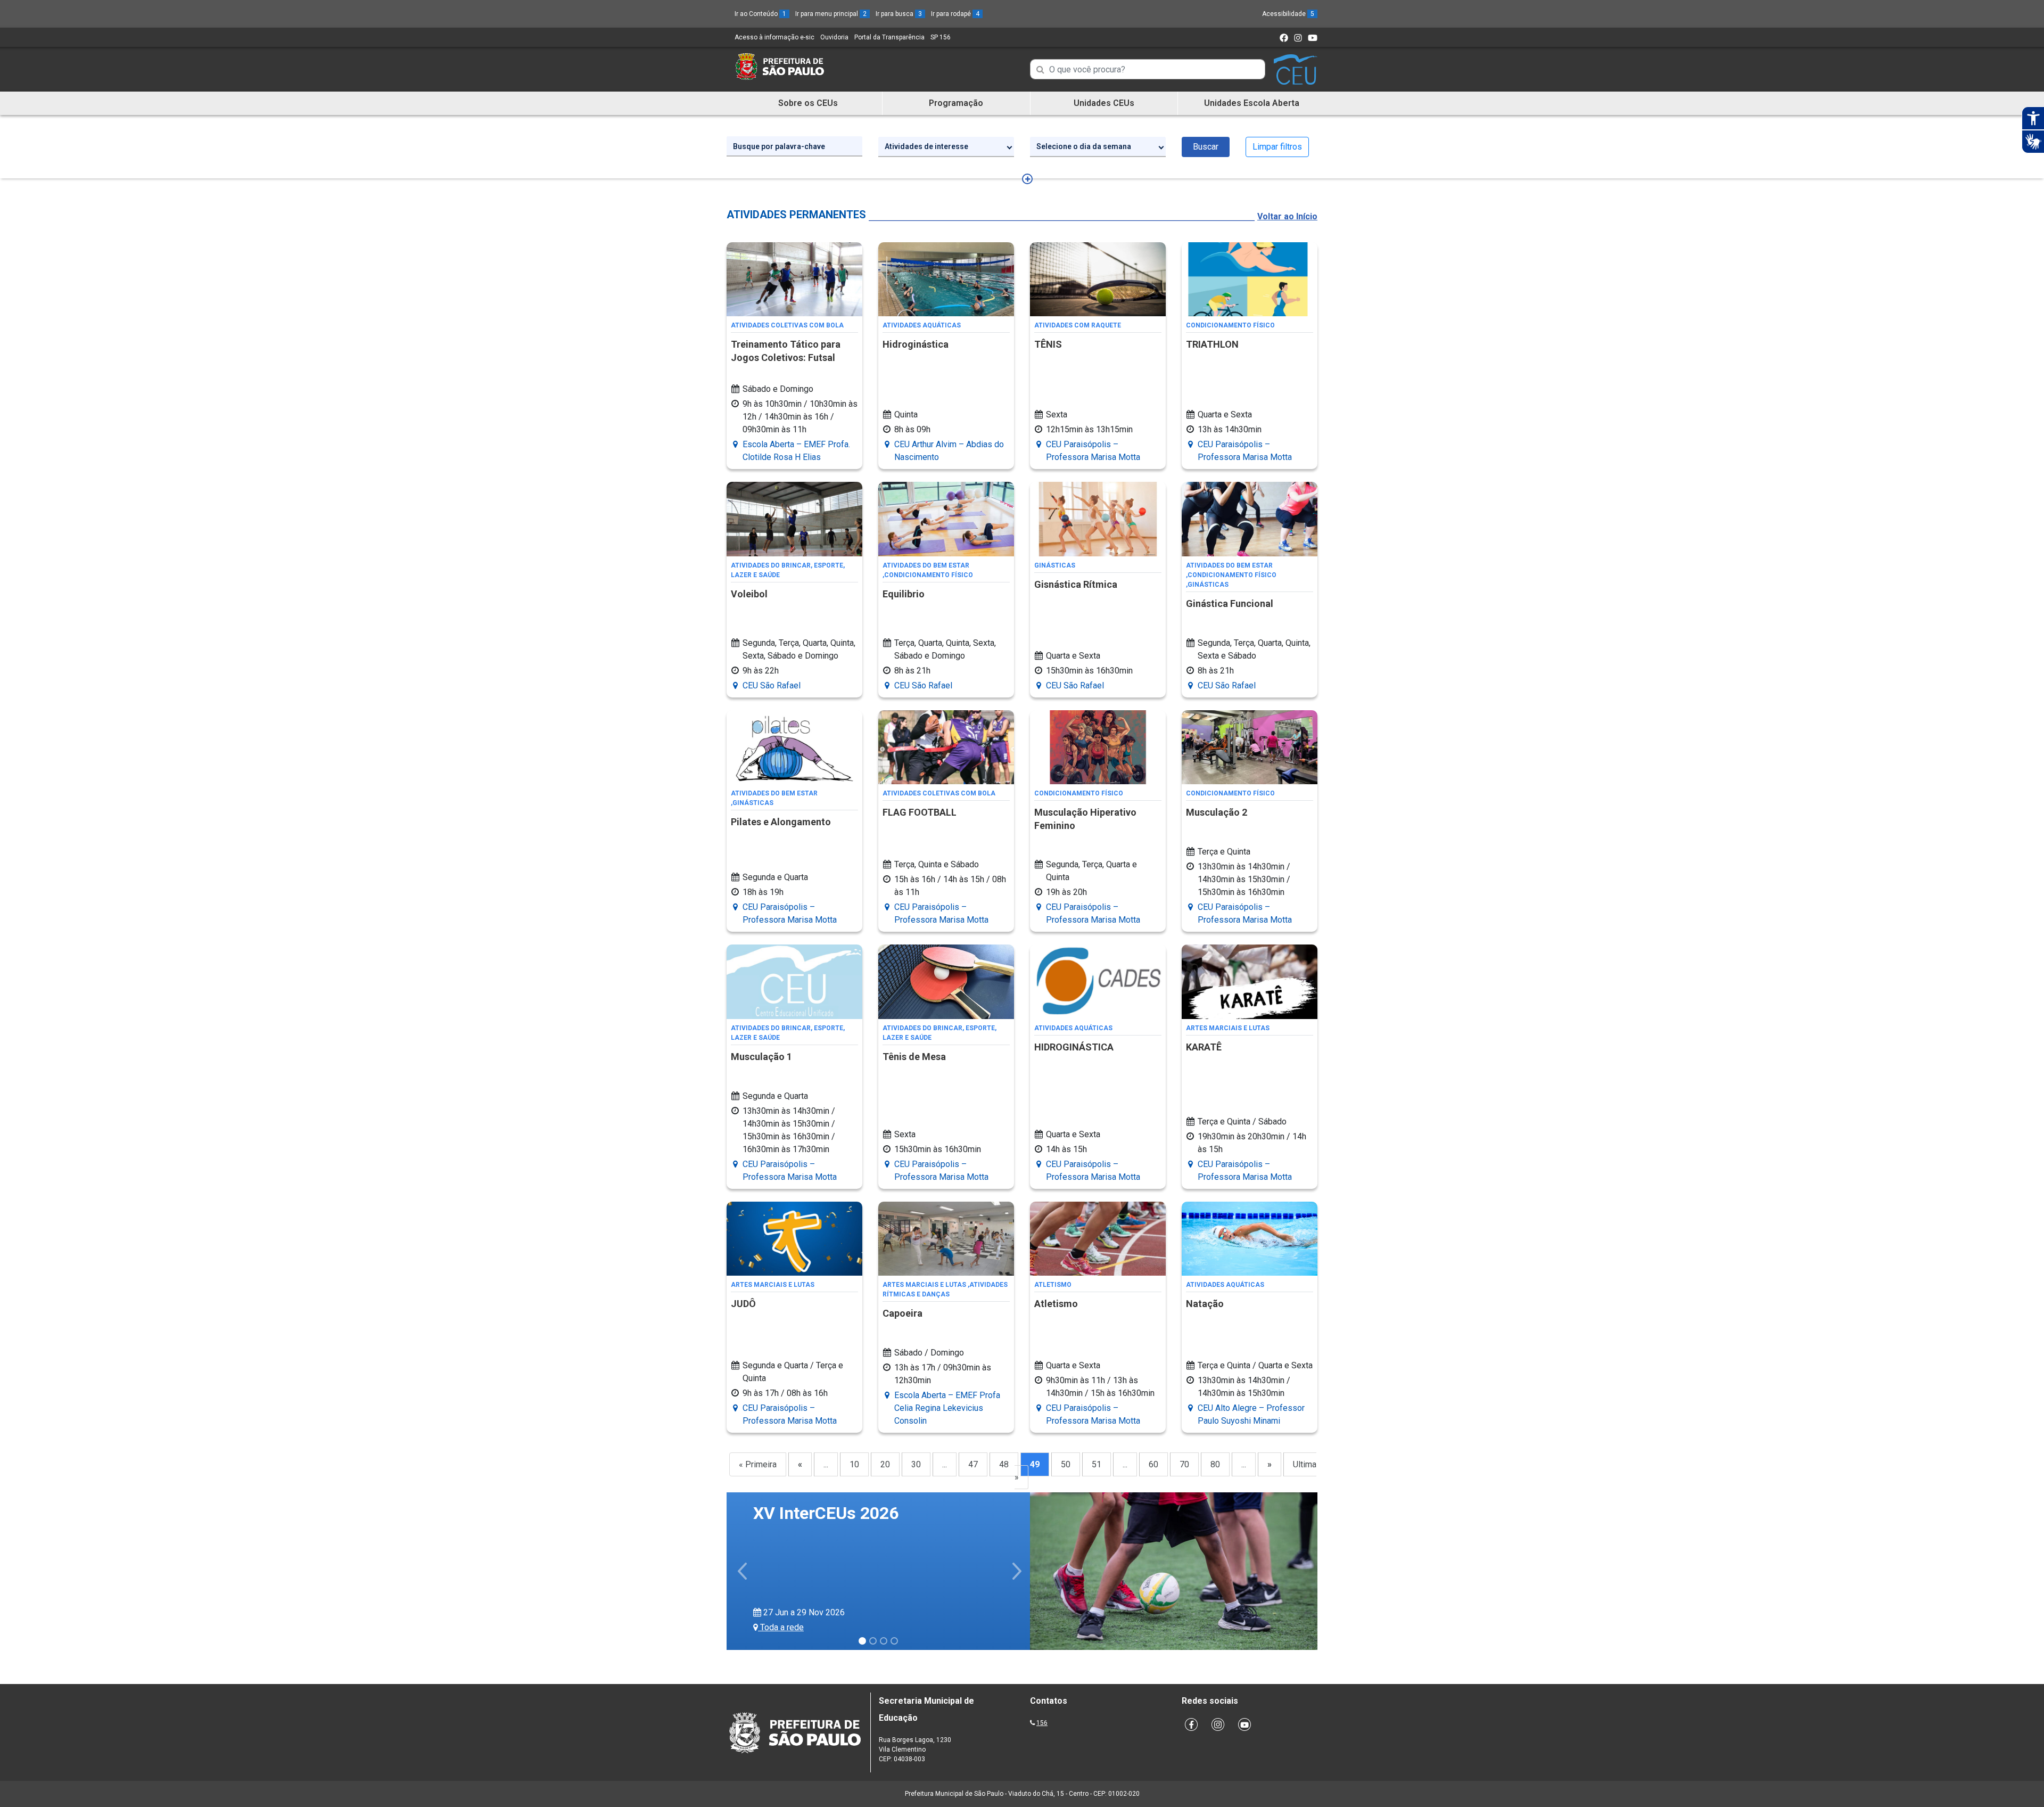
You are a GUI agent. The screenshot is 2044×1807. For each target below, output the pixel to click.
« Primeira (758, 1464)
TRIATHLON (1212, 344)
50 (1066, 1464)
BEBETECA (795, 1526)
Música (907, 1509)
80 (1215, 1464)
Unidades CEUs (1104, 103)
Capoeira (903, 1313)
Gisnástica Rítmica (1076, 584)
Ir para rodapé (955, 14)
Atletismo (1053, 1285)
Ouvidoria (834, 37)
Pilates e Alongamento (781, 822)
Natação (1205, 1304)
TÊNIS (1048, 344)
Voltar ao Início (1287, 216)
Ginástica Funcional (1230, 603)
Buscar (1206, 147)
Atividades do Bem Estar (926, 565)
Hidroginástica (916, 344)
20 (885, 1464)
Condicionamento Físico (1230, 325)
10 (854, 1464)
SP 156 (941, 37)
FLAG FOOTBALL (920, 812)
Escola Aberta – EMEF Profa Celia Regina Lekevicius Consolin (947, 1408)
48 (1004, 1464)
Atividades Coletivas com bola (787, 325)
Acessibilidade (1288, 14)
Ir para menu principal (831, 14)
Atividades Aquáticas (922, 325)
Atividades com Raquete (1078, 325)
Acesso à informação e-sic (774, 37)
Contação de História (844, 1509)
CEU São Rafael (772, 685)
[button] (743, 1571)
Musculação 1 (761, 1057)
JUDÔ (743, 1304)
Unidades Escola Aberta (1252, 103)
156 (1042, 1723)
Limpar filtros (1277, 147)
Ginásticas (1055, 565)
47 (973, 1464)
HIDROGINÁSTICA (1074, 1047)
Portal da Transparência (889, 37)
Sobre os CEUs (808, 103)
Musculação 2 (1217, 812)
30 (916, 1464)
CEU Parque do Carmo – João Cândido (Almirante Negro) (864, 1627)
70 (1184, 1464)
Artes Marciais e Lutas (1228, 1028)
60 (1153, 1464)
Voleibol (749, 594)
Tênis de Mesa (914, 1057)
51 (1097, 1464)
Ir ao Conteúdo (760, 14)
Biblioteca (775, 1509)
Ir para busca (899, 14)
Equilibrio (904, 594)
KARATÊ (1204, 1047)
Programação (956, 103)
